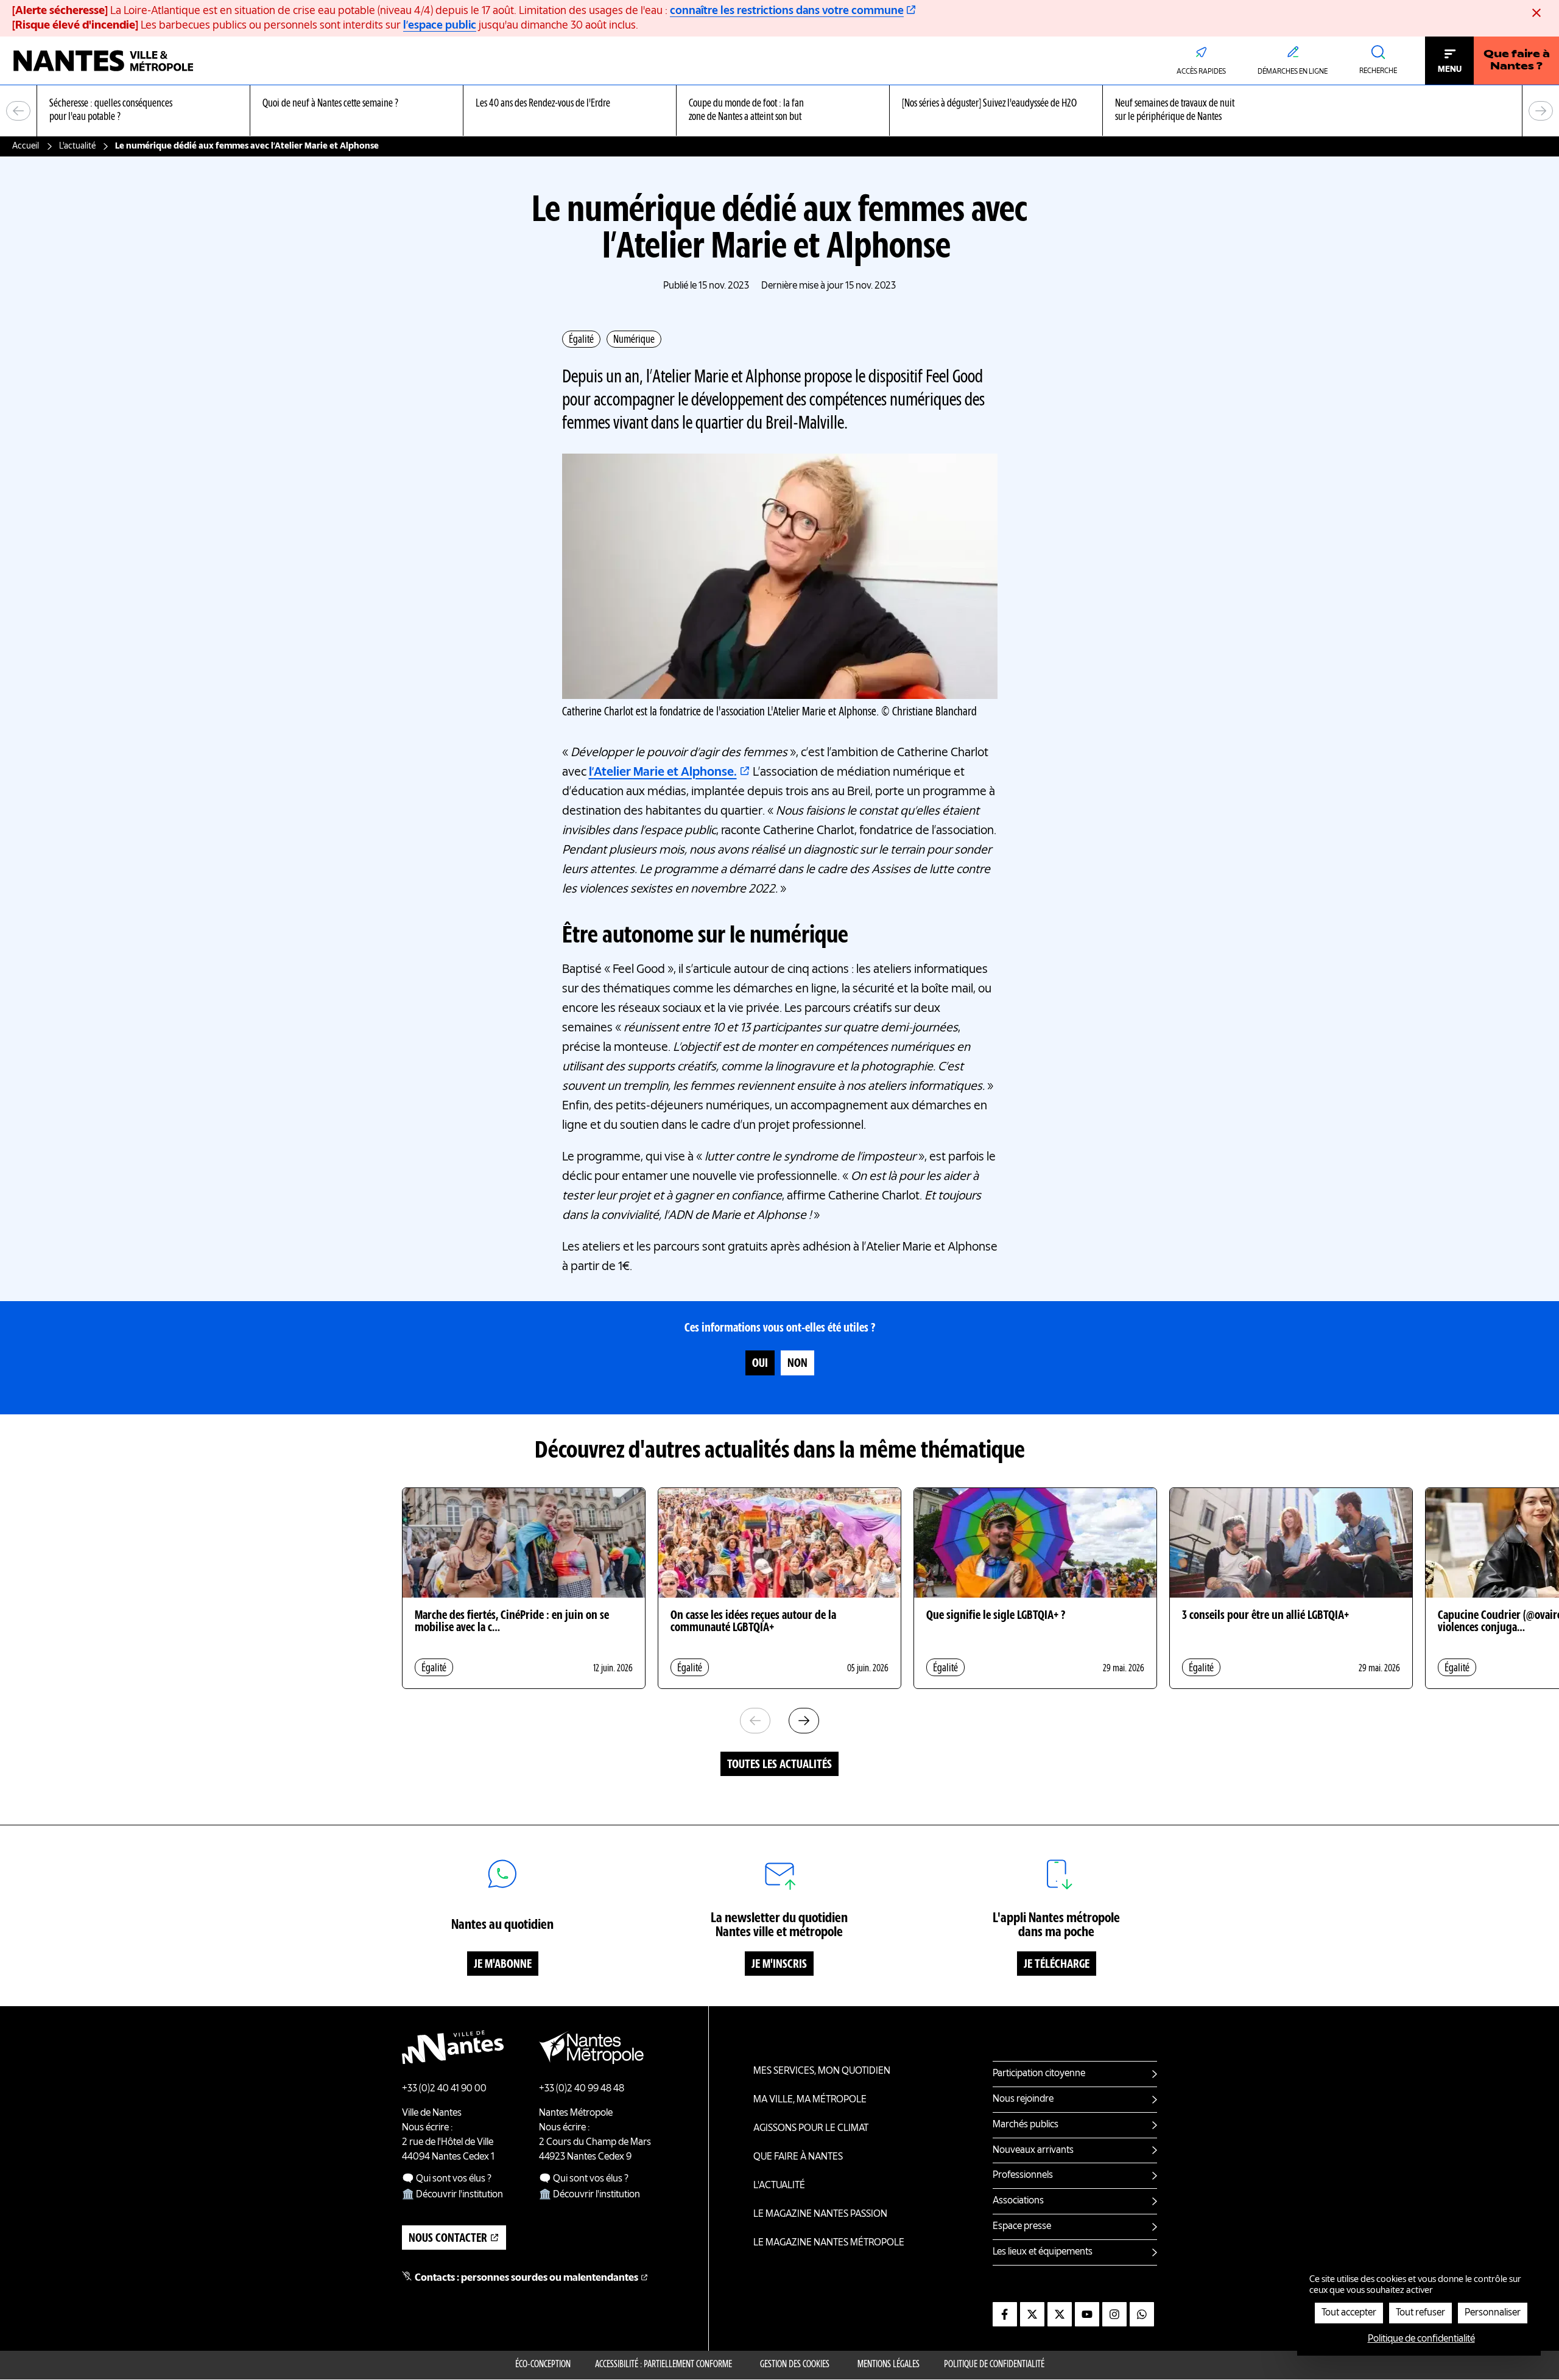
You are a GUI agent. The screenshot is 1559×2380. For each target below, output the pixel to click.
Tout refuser (1420, 2313)
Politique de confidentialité (994, 2365)
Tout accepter (1349, 2313)
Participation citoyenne (1039, 2074)
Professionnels (1023, 2175)
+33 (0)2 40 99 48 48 (582, 2089)
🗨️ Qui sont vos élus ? (447, 2179)
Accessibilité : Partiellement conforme (663, 2365)
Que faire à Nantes (798, 2157)
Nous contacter (448, 2239)
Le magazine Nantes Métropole (829, 2243)
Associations (1018, 2201)
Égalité (581, 340)
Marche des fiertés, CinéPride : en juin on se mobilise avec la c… (512, 1622)
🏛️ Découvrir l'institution (452, 2195)
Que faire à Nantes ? (1517, 61)
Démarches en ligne (1293, 72)
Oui (760, 1364)
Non (797, 1364)
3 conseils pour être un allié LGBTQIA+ (1265, 1616)
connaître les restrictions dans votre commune (787, 11)
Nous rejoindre (1023, 2099)
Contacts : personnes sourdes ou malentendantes (526, 2278)
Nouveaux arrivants (1033, 2150)
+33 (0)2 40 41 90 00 (444, 2089)
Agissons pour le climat (811, 2129)
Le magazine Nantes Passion (820, 2214)
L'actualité (77, 146)
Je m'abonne (503, 1965)
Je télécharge (1057, 1965)
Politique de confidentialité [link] (1421, 2339)
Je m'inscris (779, 1965)
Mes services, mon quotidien (822, 2071)
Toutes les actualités (779, 1765)
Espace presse (1022, 2227)
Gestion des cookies (795, 2365)
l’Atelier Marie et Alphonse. (663, 773)
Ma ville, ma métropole (810, 2100)
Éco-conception (543, 2365)
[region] (779, 111)
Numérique (634, 340)
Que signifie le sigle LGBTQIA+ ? (996, 1616)
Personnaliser (1493, 2313)
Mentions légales (889, 2365)
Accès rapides (1201, 72)
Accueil (26, 146)
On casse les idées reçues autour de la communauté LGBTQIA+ (753, 1622)
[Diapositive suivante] (1541, 111)
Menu (1450, 69)
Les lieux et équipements (1043, 2252)
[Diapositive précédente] (18, 111)
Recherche (1378, 71)
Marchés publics (1026, 2125)
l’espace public (440, 26)
